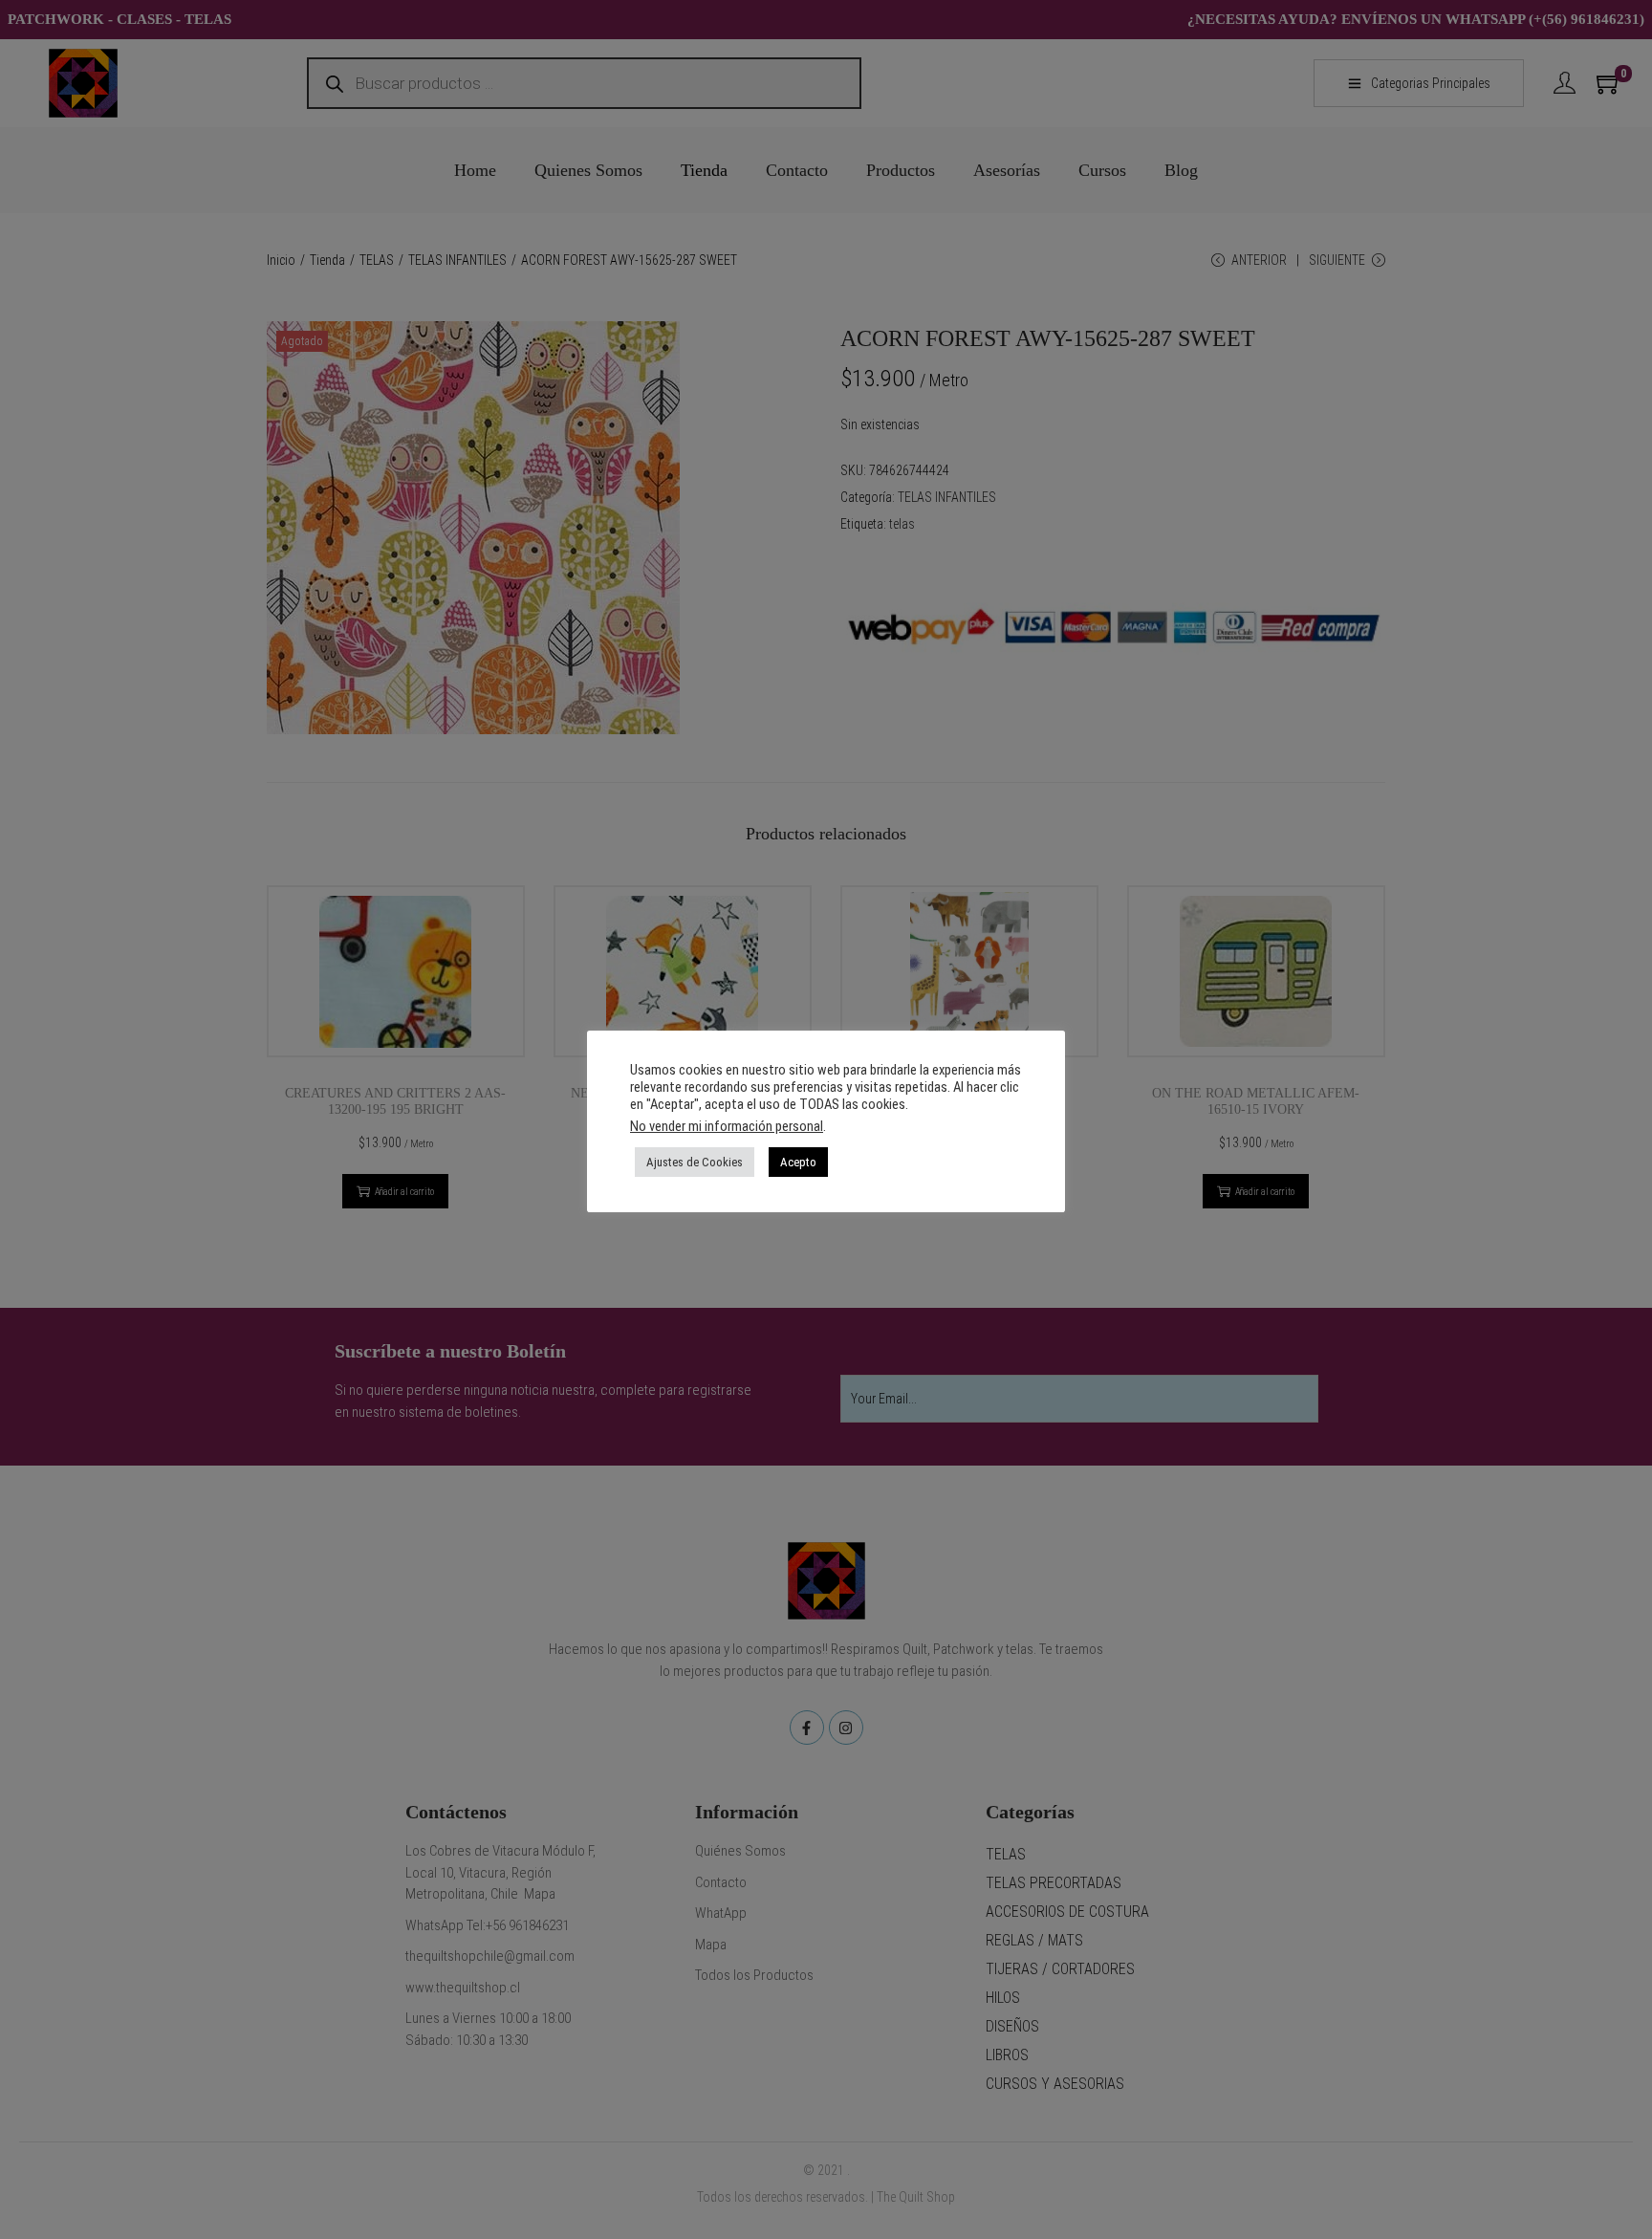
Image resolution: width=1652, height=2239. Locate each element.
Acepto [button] (798, 1162)
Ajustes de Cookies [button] (695, 1162)
